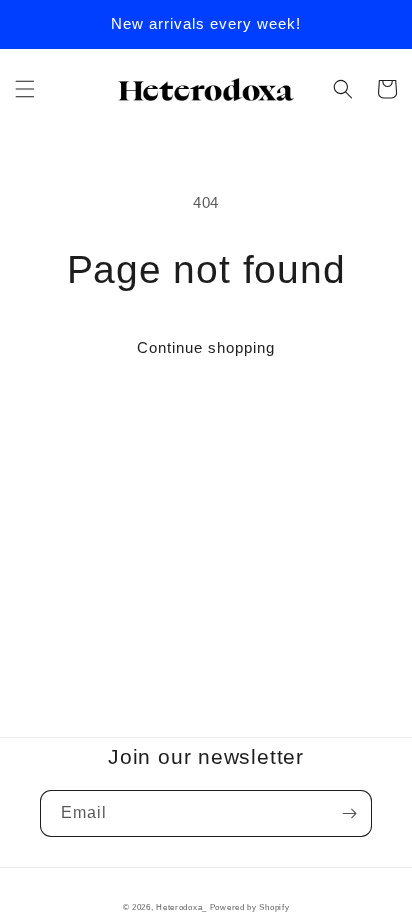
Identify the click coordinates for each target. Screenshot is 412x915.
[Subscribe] (349, 813)
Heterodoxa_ (182, 907)
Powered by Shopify (250, 907)
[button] (25, 89)
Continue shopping (206, 347)
